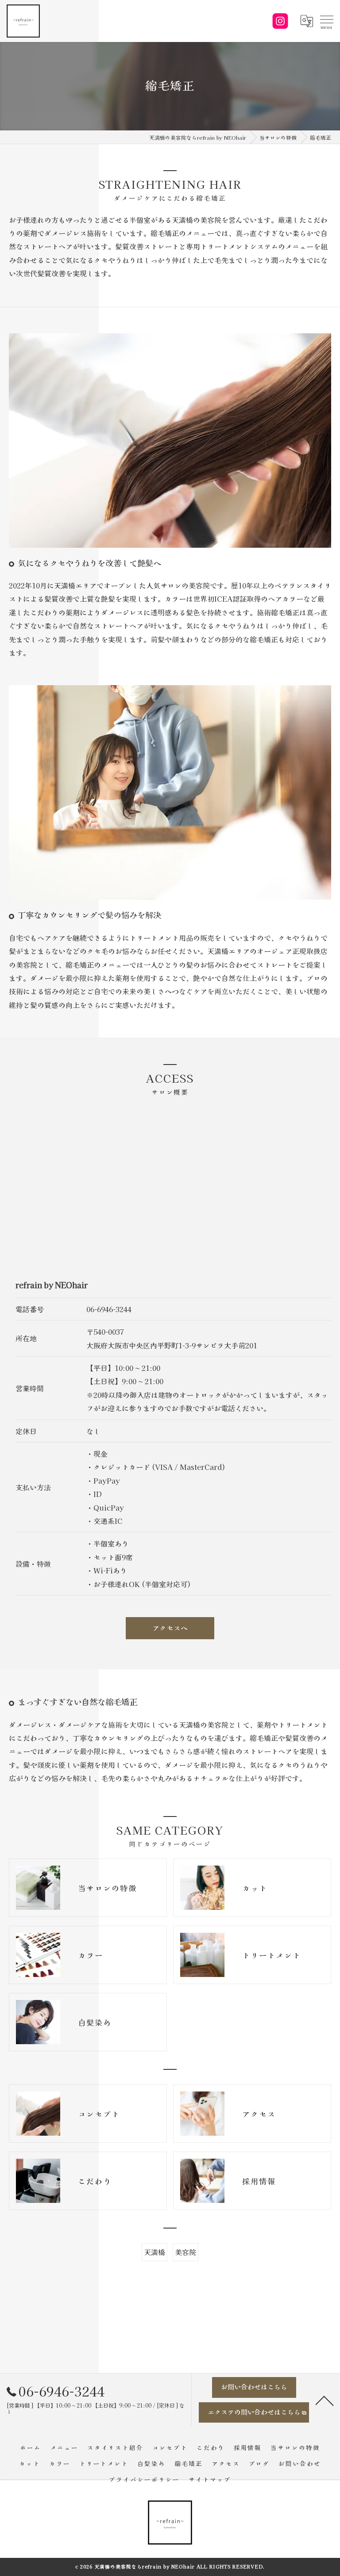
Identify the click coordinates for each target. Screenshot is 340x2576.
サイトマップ (210, 2479)
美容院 (185, 2252)
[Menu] (326, 19)
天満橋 (155, 2252)
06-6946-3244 (109, 1309)
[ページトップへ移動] (325, 2400)
